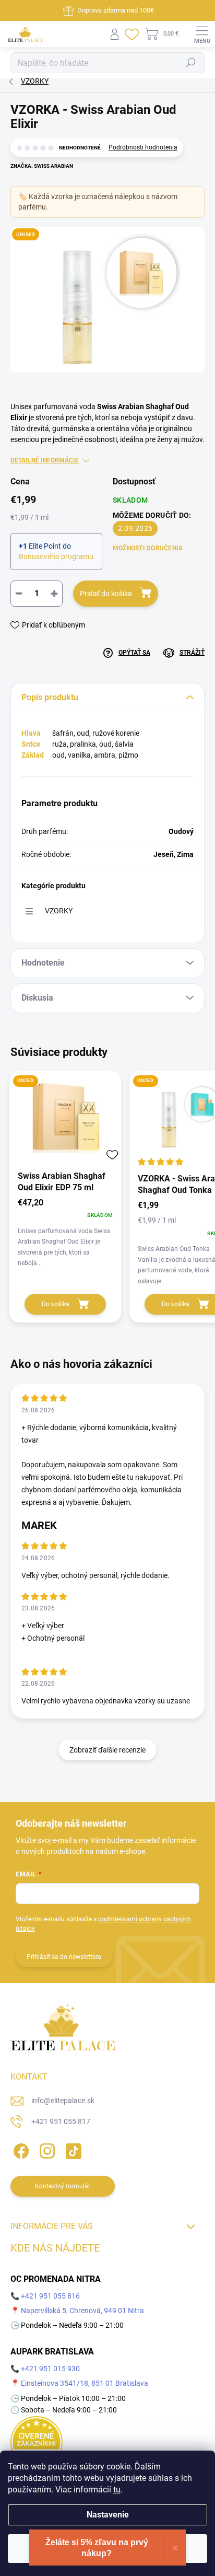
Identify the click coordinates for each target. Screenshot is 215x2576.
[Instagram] (46, 2149)
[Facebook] (20, 2149)
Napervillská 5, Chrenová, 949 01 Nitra (82, 2311)
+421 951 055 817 (61, 2121)
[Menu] (202, 34)
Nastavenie (108, 2515)
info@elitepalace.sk (63, 2101)
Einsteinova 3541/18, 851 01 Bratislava (85, 2383)
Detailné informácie (45, 460)
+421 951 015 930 (50, 2369)
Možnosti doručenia (148, 548)
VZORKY (59, 911)
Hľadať (191, 63)
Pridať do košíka (106, 594)
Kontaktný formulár (63, 2186)
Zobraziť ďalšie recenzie (107, 1750)
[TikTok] (72, 2149)
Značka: (42, 166)
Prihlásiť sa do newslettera (64, 1957)
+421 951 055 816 (50, 2296)
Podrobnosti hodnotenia (143, 147)
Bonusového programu (56, 556)
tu (117, 2490)
